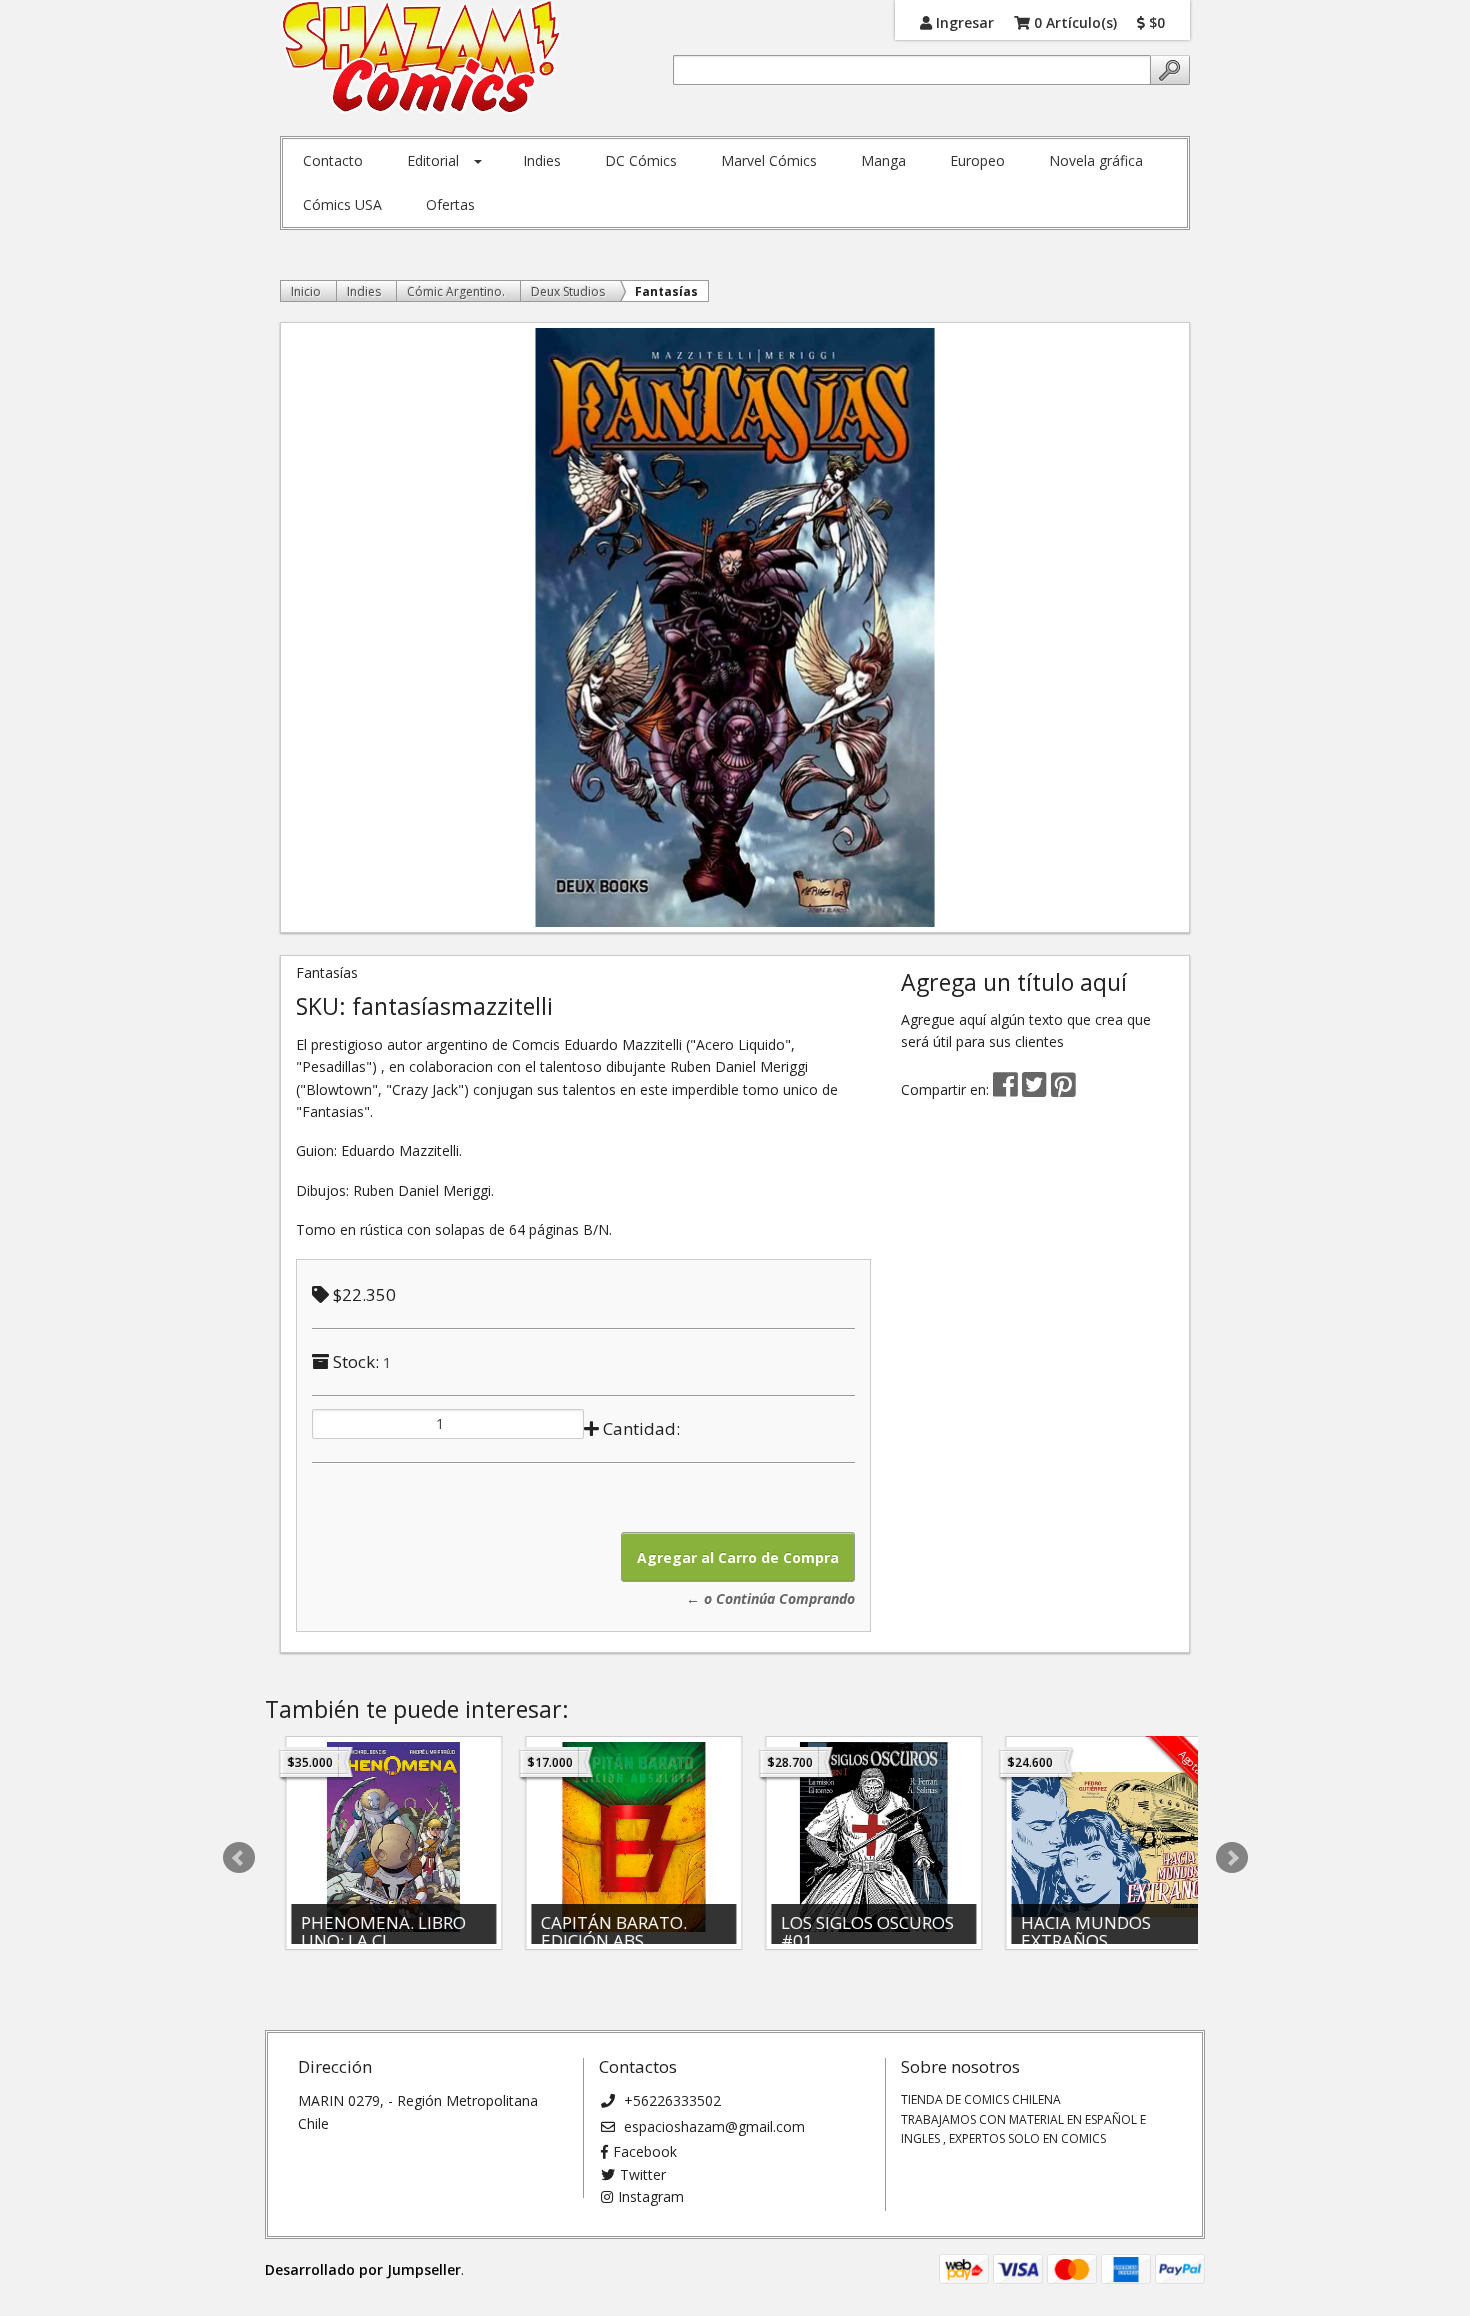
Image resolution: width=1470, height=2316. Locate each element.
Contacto (333, 160)
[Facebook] (1005, 1089)
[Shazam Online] (421, 58)
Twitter (643, 2174)
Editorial (433, 160)
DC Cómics (641, 160)
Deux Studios (568, 291)
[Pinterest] (1063, 1089)
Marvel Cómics (769, 160)
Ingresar (963, 21)
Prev (239, 1858)
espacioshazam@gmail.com (712, 2126)
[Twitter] (1036, 1089)
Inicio (306, 291)
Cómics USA (342, 204)
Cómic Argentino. (456, 291)
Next (1232, 1858)
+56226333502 (670, 2100)
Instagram (651, 2196)
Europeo (977, 160)
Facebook (645, 2151)
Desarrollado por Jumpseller (363, 2269)
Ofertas (450, 204)
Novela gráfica (1096, 160)
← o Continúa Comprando (770, 1598)
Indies (542, 160)
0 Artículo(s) (1073, 21)
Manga (883, 160)
